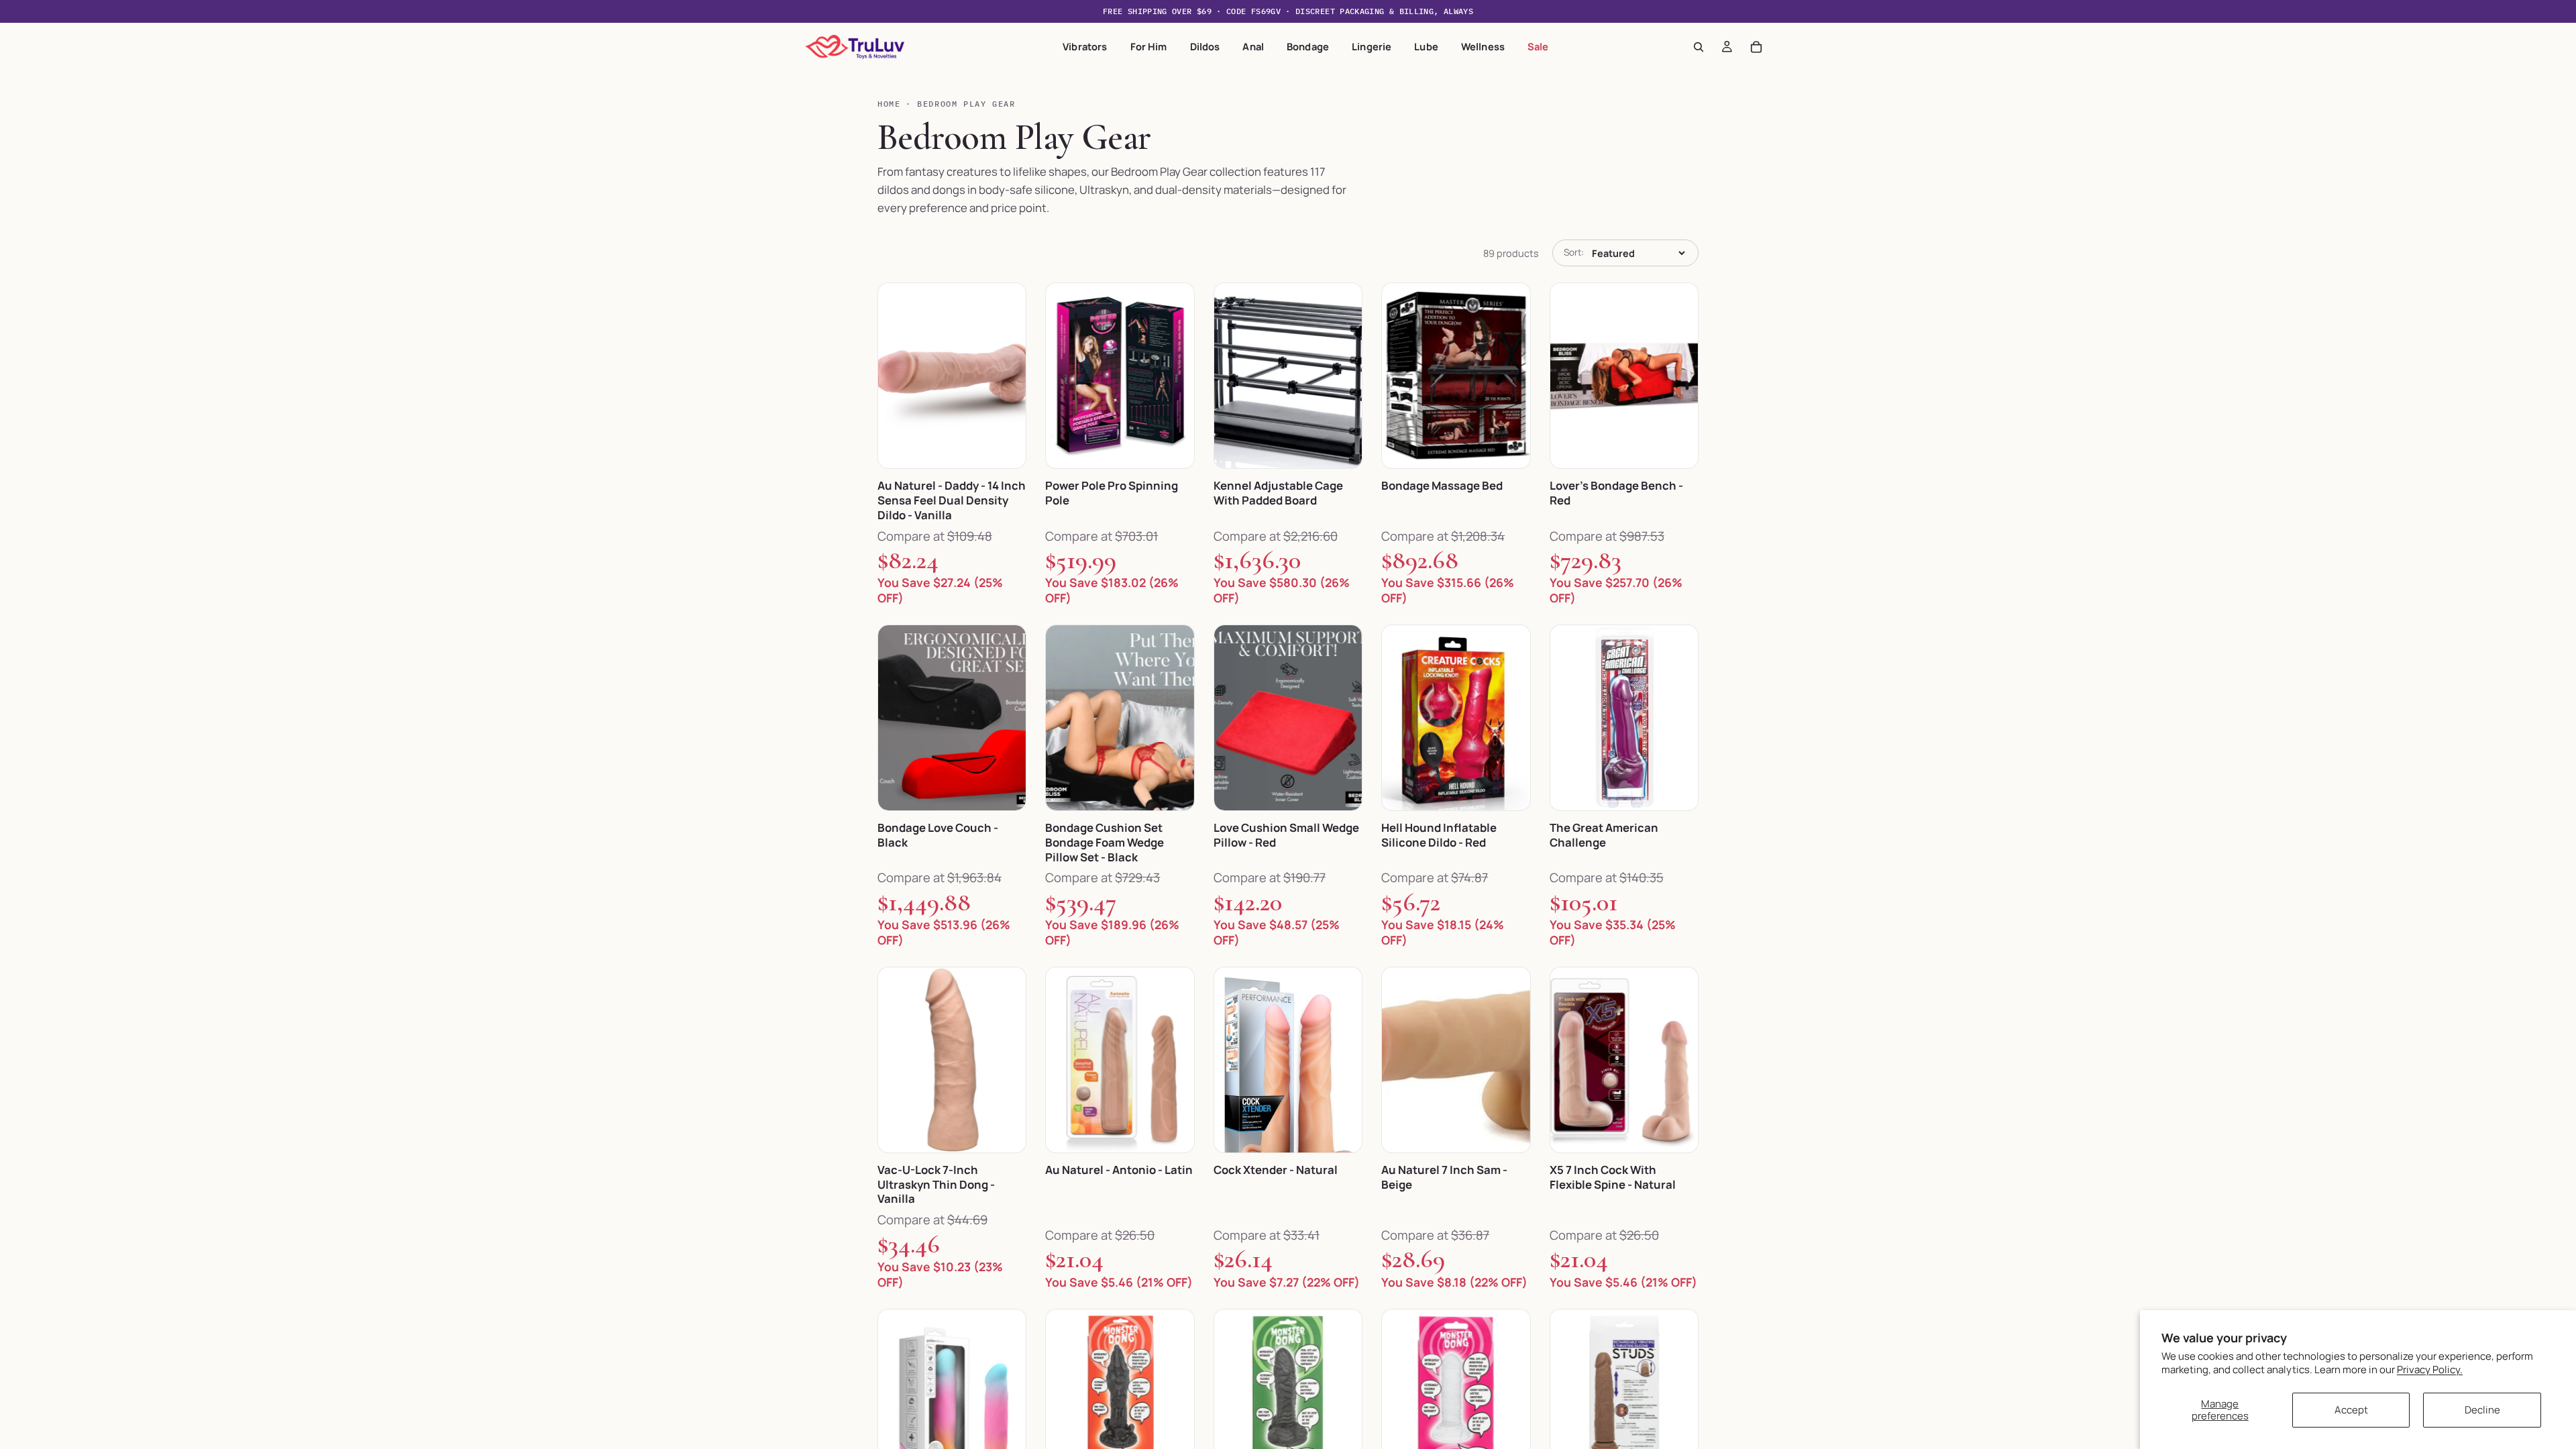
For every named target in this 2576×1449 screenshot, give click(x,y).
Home (889, 104)
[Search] (1699, 47)
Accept (2351, 1410)
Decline (2482, 1410)
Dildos (1205, 46)
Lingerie (1372, 46)
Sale (1538, 46)
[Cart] (1756, 47)
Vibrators (1085, 46)
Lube (1426, 46)
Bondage (1308, 46)
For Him (1149, 46)
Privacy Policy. (2430, 1370)
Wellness (1483, 46)
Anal (1253, 46)
